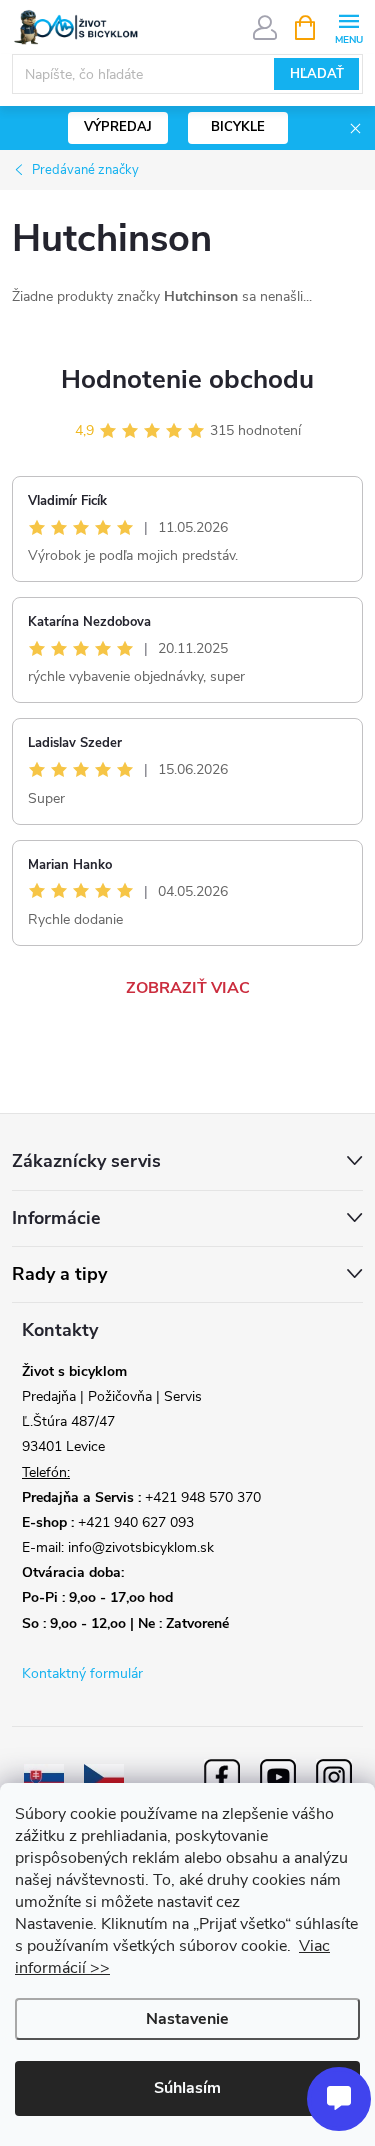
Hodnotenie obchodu (187, 379)
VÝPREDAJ (118, 127)
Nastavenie (187, 2019)
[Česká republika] (104, 1776)
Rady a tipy (59, 1274)
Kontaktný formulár (82, 1673)
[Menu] (348, 26)
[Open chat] (339, 2099)
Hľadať (317, 74)
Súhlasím (187, 2088)
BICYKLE (238, 127)
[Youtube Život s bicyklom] (278, 1776)
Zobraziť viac (188, 988)
